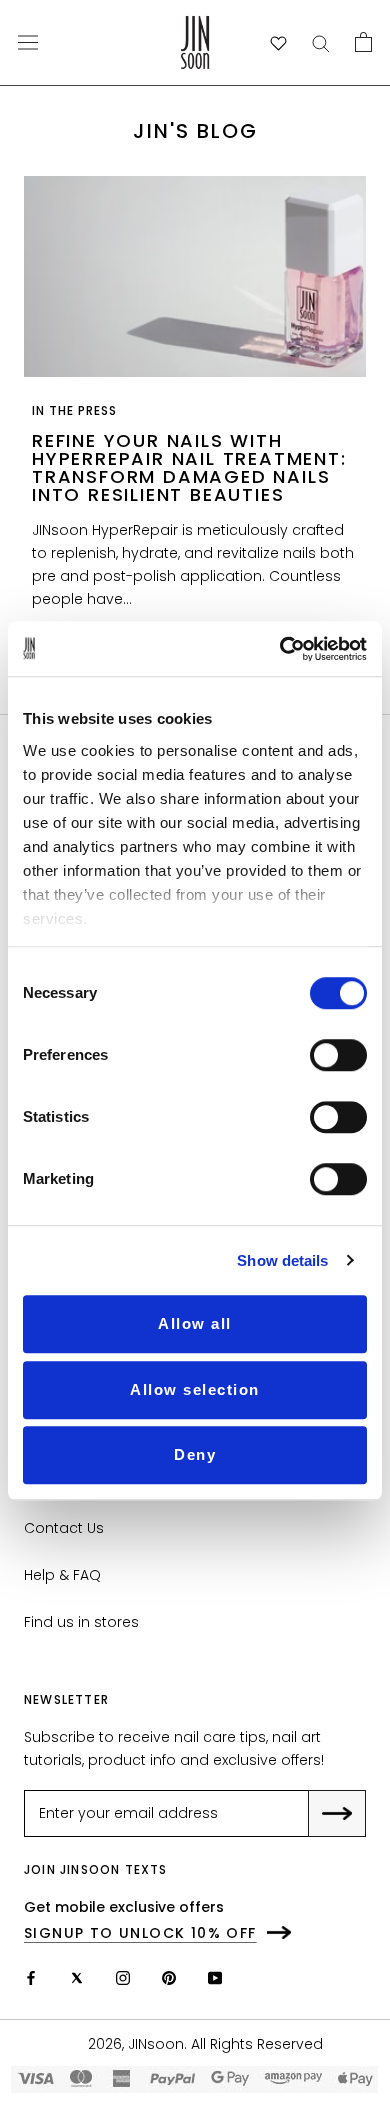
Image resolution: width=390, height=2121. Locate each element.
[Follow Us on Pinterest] (169, 1977)
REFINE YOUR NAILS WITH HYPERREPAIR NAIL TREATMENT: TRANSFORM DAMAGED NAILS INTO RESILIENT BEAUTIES (189, 467)
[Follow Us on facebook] (31, 1977)
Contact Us (64, 1528)
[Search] (321, 42)
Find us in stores (81, 1622)
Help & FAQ (62, 1575)
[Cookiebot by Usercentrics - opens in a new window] (280, 649)
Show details (282, 1260)
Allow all (195, 1323)
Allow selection (195, 1389)
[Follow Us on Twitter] (77, 1977)
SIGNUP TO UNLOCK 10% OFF (140, 1933)
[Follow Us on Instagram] (123, 1977)
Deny (195, 1454)
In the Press (74, 411)
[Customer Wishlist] (278, 43)
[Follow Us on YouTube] (215, 1977)
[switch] (338, 1055)
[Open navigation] (28, 42)
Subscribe (351, 1815)
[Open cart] (363, 42)
